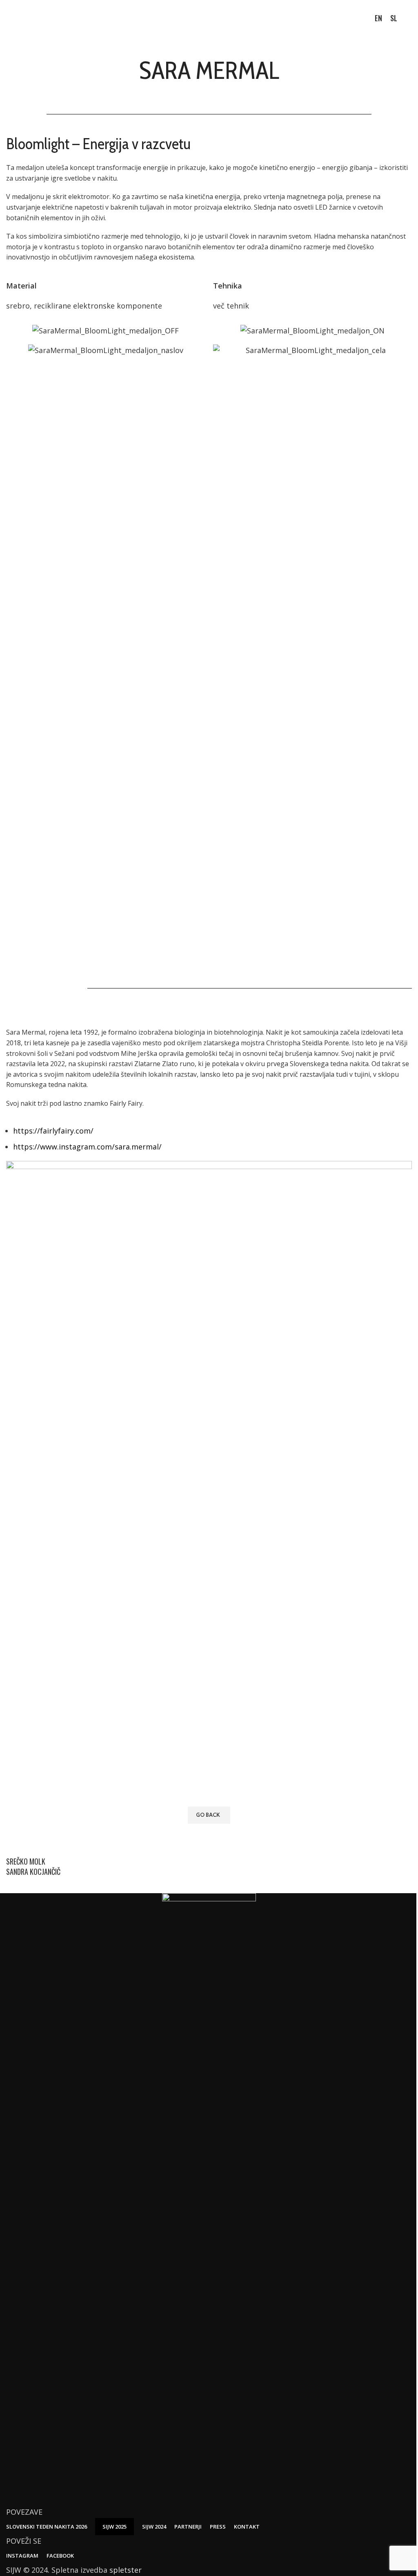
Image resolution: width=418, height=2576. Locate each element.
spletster (126, 2570)
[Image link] (209, 2199)
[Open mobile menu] (409, 18)
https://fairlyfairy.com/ (53, 1131)
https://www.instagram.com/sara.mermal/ (87, 1147)
